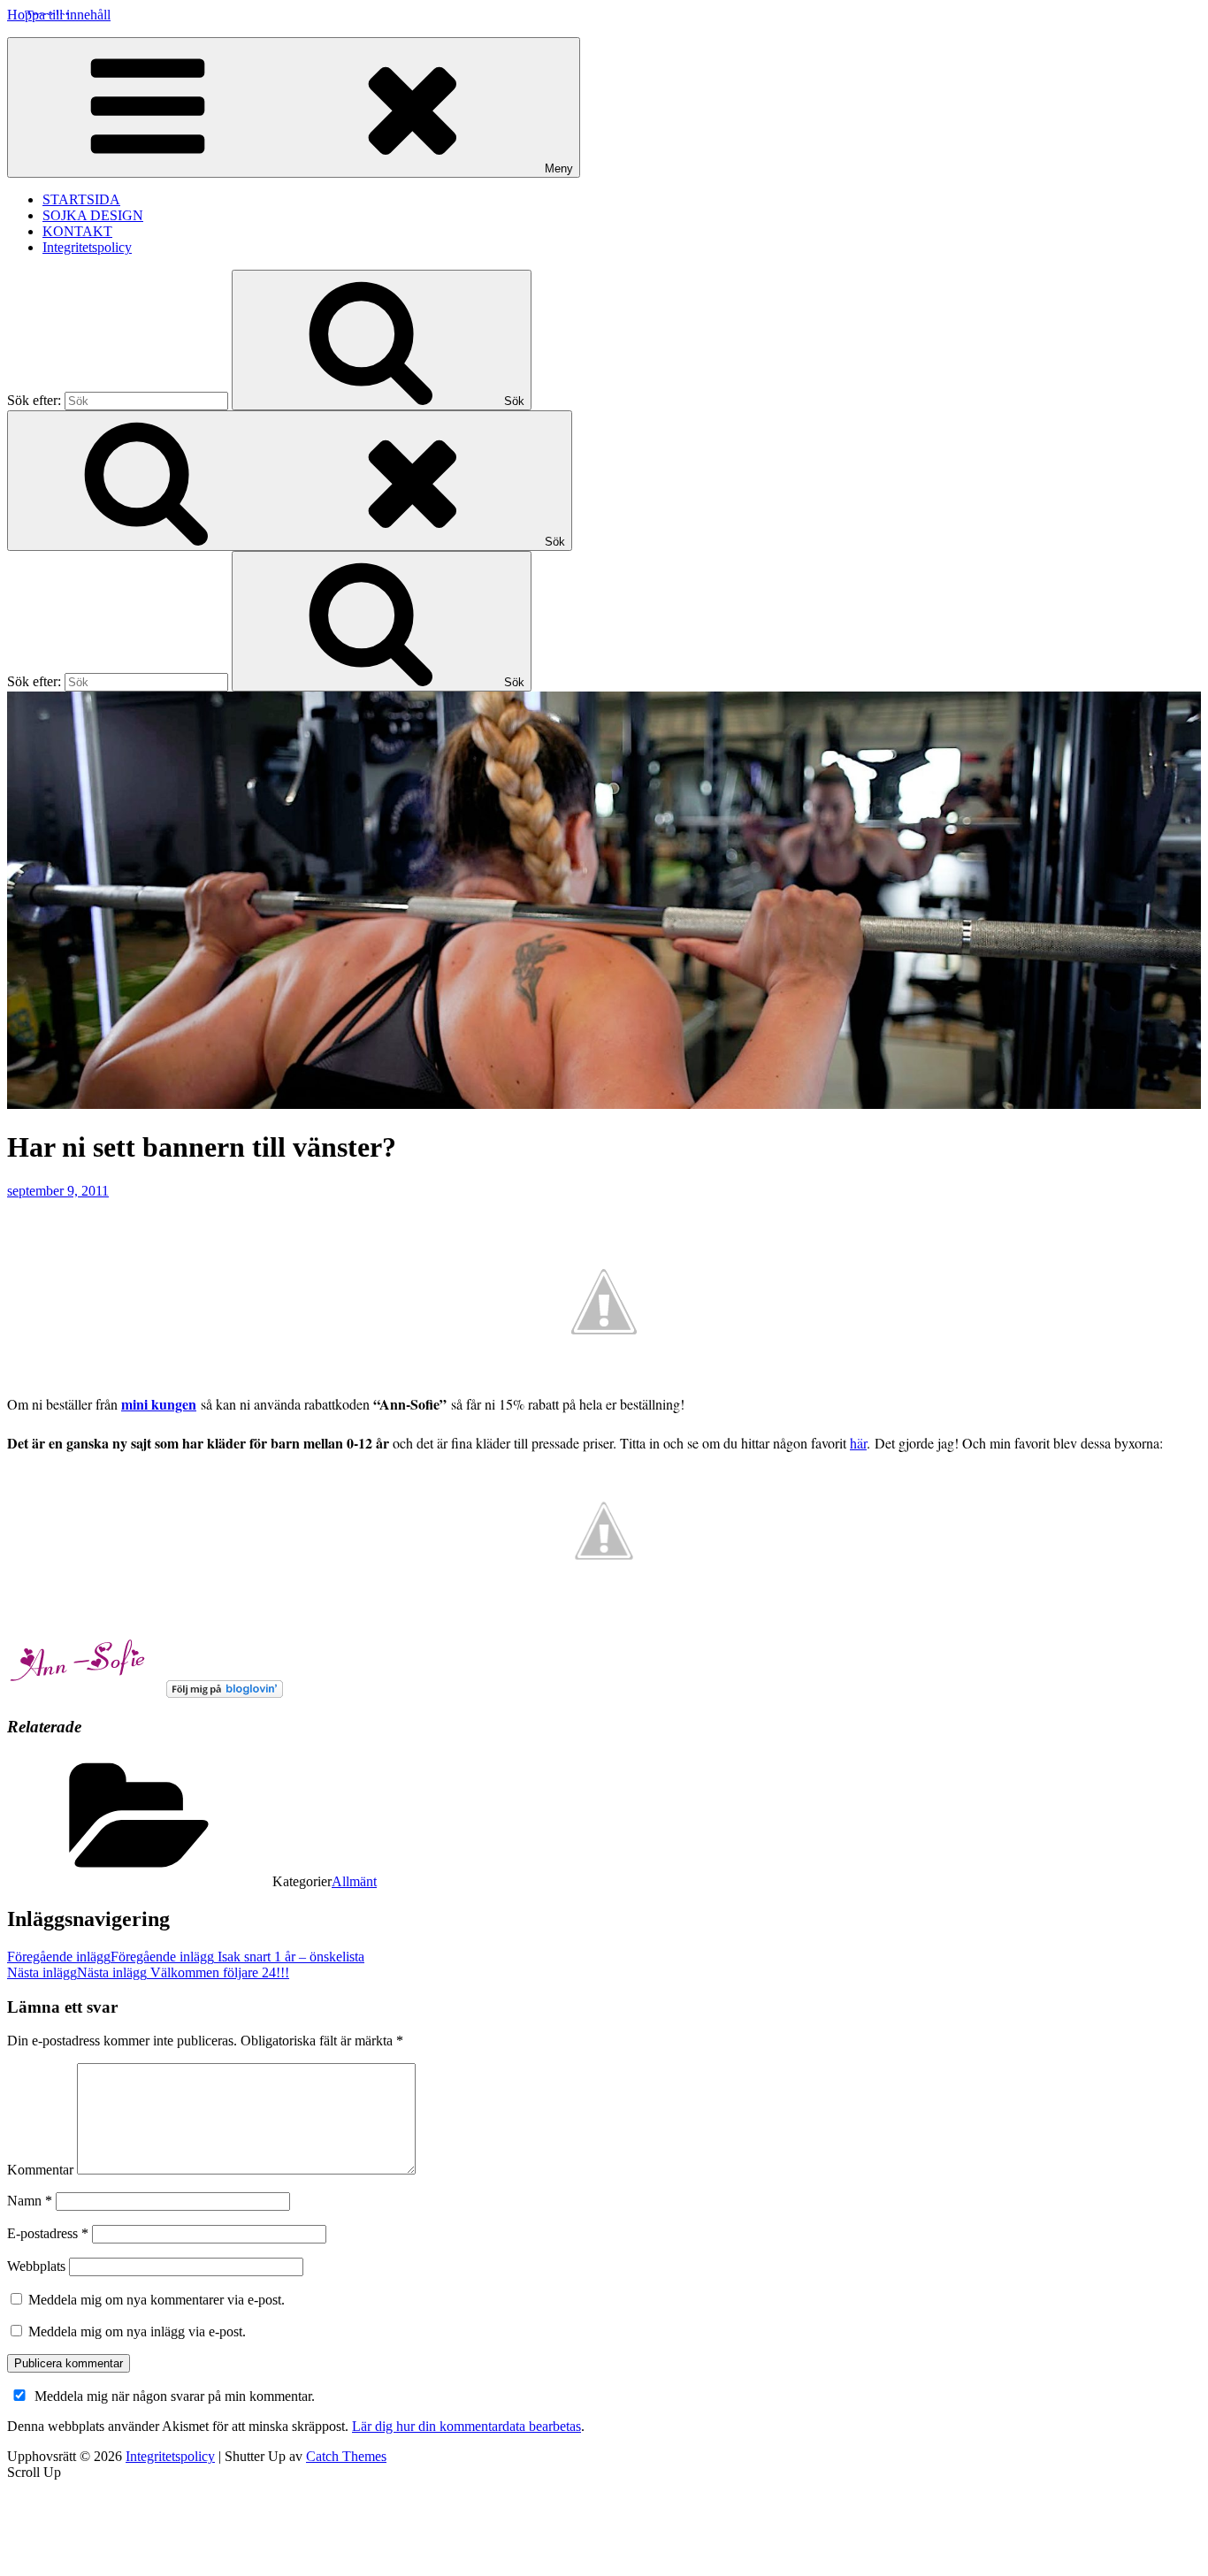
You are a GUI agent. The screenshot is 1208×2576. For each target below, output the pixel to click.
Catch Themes (346, 2456)
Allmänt (354, 1881)
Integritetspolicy (87, 247)
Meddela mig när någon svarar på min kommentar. (175, 2396)
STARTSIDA (81, 199)
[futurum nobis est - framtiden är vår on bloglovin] (225, 1693)
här (858, 1443)
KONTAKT (77, 231)
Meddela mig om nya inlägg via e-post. (137, 2331)
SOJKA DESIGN (93, 215)
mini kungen (159, 1404)
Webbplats (36, 2266)
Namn (30, 2201)
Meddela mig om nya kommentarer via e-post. (157, 2300)
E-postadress (48, 2233)
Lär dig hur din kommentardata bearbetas (466, 2426)
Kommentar (40, 2170)
